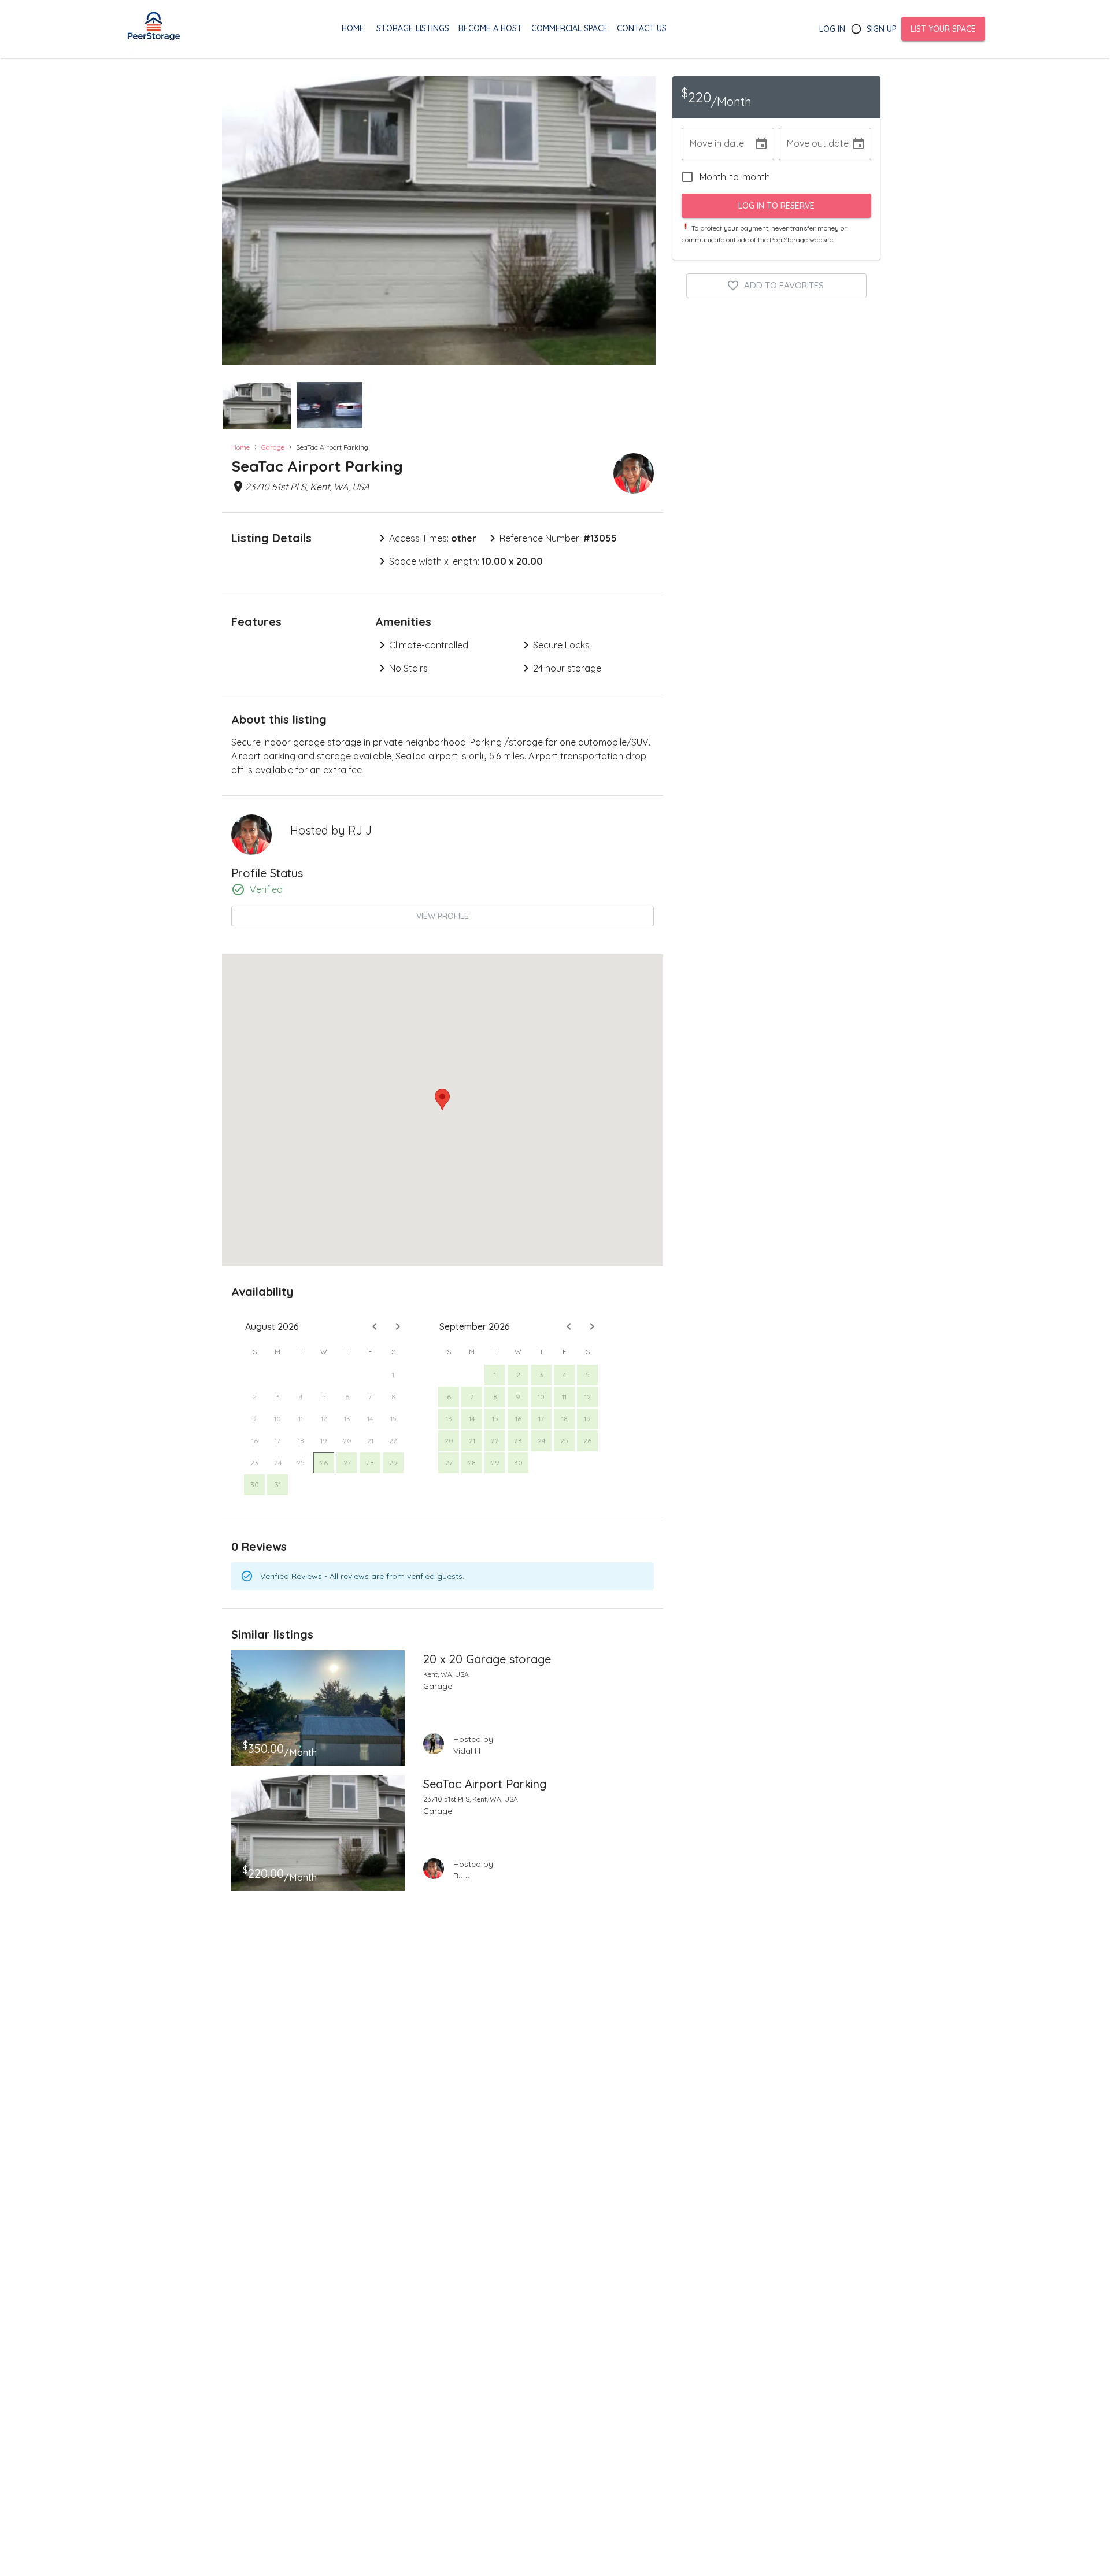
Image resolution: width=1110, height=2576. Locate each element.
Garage (273, 447)
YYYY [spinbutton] (737, 144)
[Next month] (398, 1326)
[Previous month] (375, 1326)
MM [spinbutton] (697, 144)
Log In (832, 29)
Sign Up (882, 29)
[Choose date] (761, 144)
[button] (257, 406)
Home (240, 447)
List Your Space (943, 29)
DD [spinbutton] (715, 144)
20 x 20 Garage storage (487, 1659)
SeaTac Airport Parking (485, 1784)
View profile (443, 916)
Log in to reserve (776, 206)
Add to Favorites (784, 285)
